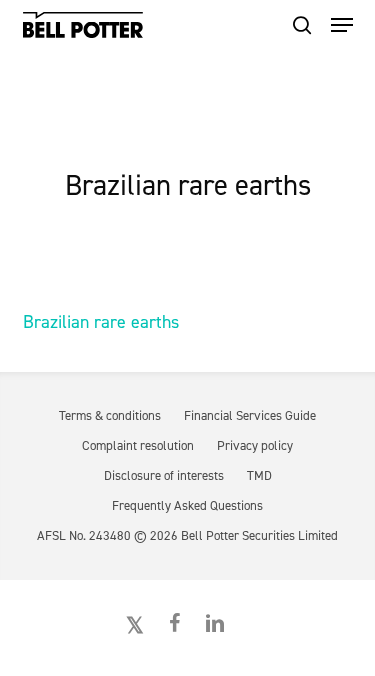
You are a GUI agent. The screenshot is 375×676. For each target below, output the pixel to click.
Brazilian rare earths (101, 322)
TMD (259, 475)
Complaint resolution (138, 445)
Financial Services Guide (250, 415)
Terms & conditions (110, 415)
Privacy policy (255, 445)
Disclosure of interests (164, 475)
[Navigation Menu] (342, 25)
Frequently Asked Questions (187, 505)
